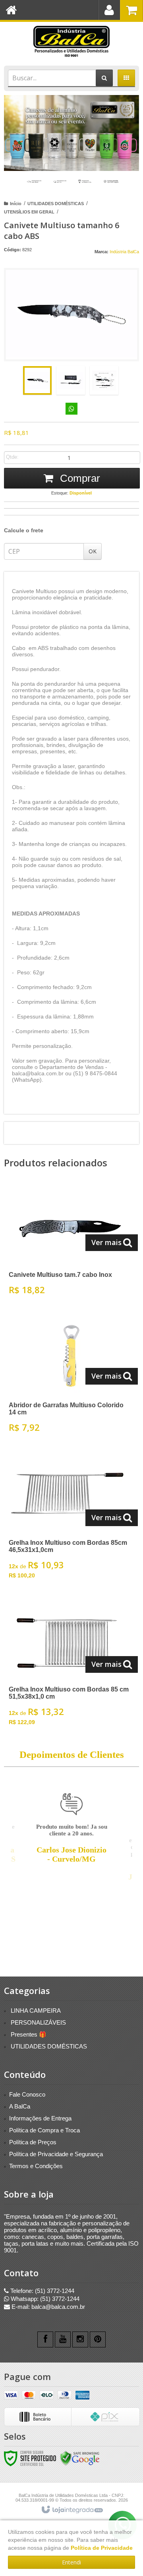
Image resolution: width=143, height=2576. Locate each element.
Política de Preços (33, 2142)
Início (16, 204)
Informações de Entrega (40, 2118)
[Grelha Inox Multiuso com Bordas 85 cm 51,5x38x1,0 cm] (70, 1666)
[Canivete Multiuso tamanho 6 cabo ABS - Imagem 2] (71, 380)
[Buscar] (104, 78)
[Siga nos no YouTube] (63, 2339)
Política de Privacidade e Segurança (56, 2154)
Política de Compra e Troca (44, 2130)
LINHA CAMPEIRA (36, 2011)
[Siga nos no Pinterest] (98, 2339)
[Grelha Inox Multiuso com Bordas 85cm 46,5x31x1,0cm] (70, 1519)
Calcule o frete (24, 530)
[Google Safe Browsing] (80, 2458)
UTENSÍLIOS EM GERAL (29, 212)
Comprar (79, 478)
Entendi (71, 2562)
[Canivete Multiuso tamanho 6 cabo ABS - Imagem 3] (104, 380)
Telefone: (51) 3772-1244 (42, 2291)
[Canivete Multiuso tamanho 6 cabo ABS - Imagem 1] (37, 380)
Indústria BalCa (124, 252)
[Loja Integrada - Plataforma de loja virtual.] (72, 2510)
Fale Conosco (27, 2094)
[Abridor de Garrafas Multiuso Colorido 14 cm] (70, 1377)
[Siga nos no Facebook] (45, 2339)
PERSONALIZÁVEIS (38, 2022)
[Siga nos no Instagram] (80, 2339)
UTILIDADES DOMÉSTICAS (56, 204)
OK (93, 551)
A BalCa (20, 2106)
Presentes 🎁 (29, 2034)
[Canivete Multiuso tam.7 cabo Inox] (70, 1243)
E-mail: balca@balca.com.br (47, 2307)
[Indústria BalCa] (71, 42)
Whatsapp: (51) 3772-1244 (44, 2299)
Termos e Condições (36, 2166)
